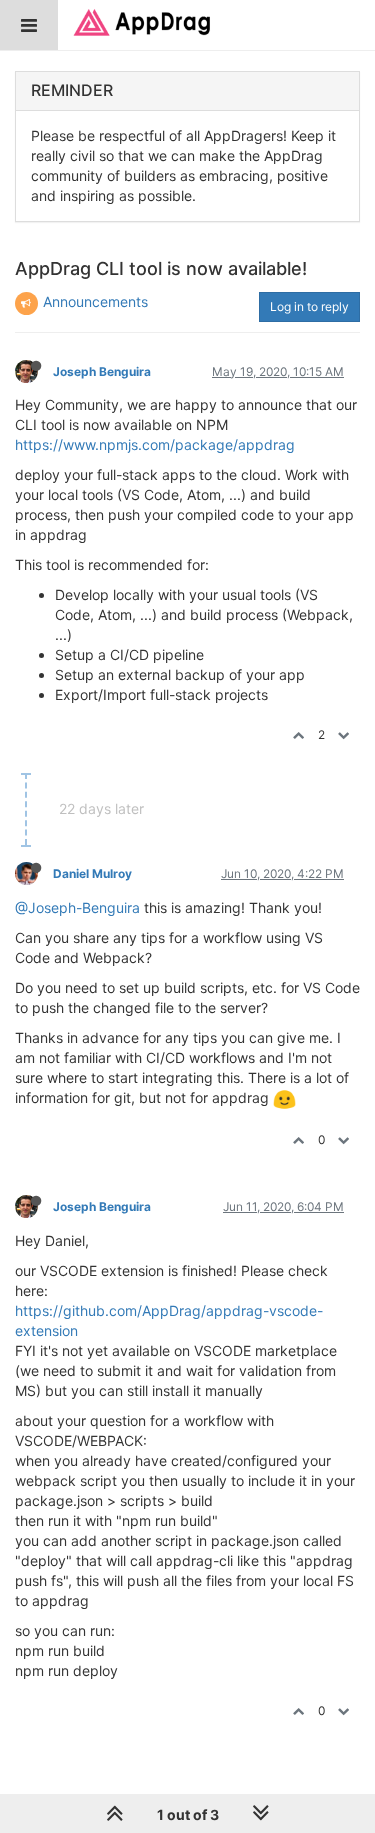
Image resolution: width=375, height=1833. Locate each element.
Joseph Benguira (102, 371)
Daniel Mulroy (92, 873)
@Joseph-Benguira (77, 907)
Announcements (95, 301)
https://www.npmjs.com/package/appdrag (155, 444)
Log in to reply (309, 306)
